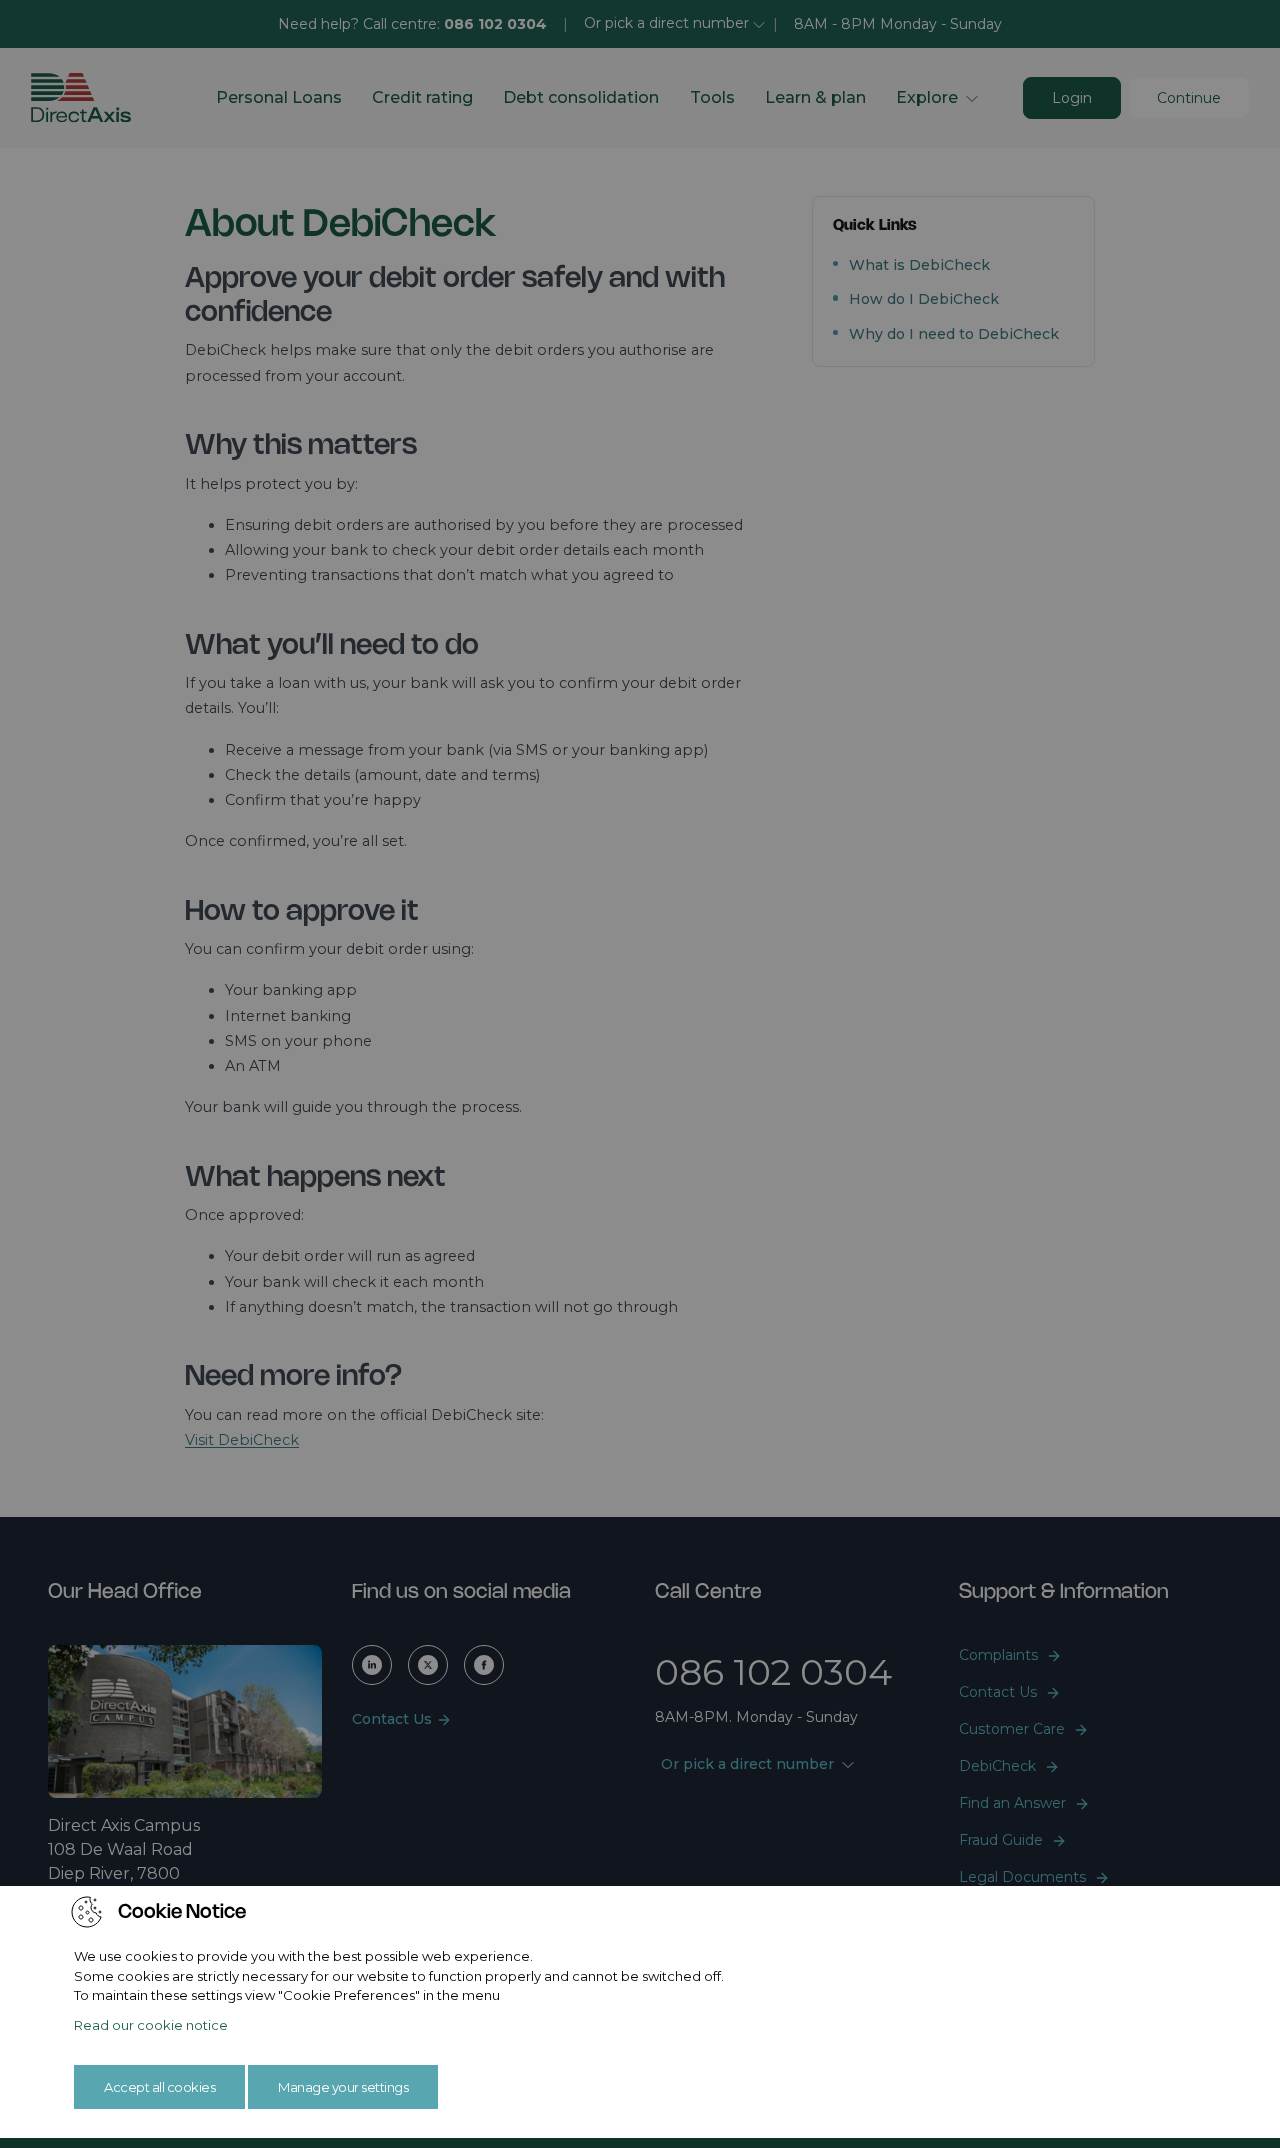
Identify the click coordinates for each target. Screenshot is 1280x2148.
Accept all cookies (159, 2087)
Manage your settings (343, 2087)
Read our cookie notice (151, 2025)
